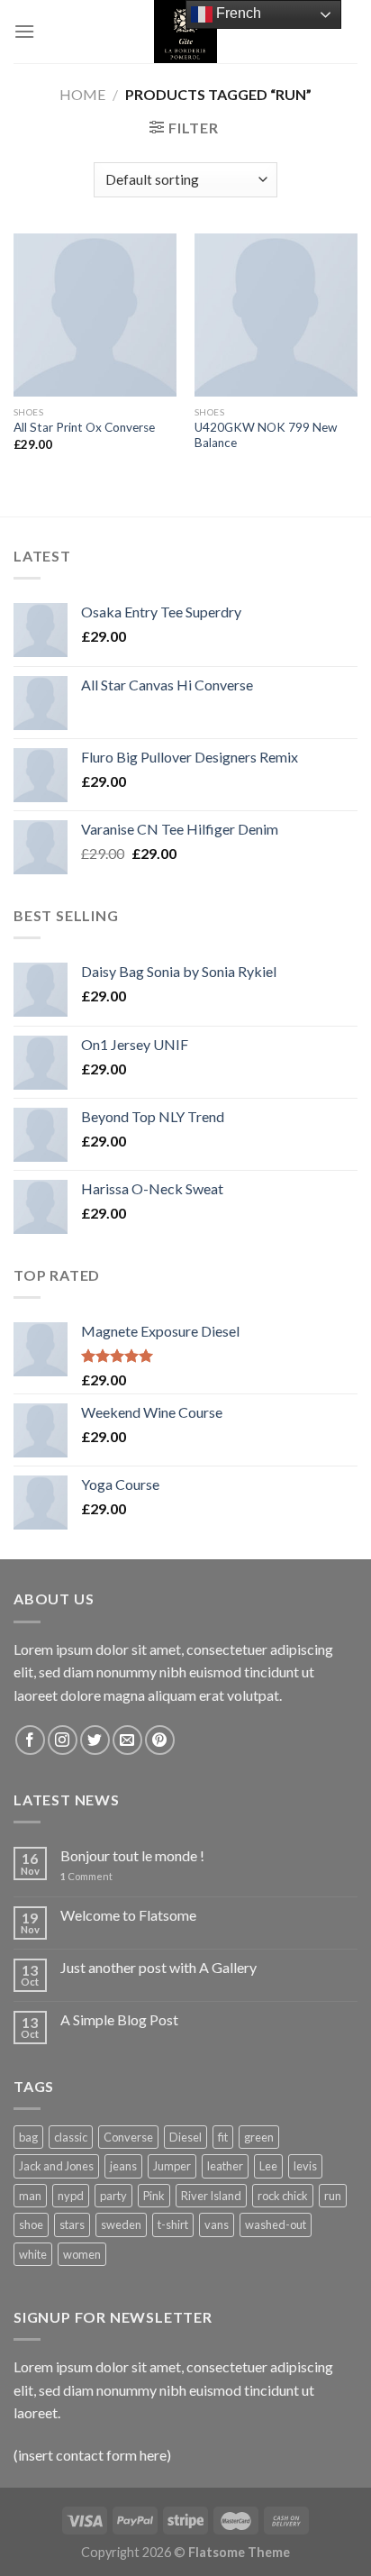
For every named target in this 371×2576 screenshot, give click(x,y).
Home (82, 94)
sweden (121, 2224)
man (30, 2196)
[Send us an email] (127, 1740)
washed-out (276, 2224)
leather (225, 2166)
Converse (128, 2137)
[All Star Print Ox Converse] (95, 315)
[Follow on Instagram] (63, 1740)
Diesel (185, 2137)
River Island (211, 2196)
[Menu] (24, 31)
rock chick (283, 2196)
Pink (154, 2196)
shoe (31, 2224)
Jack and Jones (56, 2166)
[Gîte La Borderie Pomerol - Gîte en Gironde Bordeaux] (185, 32)
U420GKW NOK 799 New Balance (266, 435)
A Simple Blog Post (119, 2019)
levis (305, 2166)
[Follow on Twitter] (95, 1740)
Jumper (172, 2166)
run (333, 2196)
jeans (123, 2166)
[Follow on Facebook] (30, 1740)
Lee (268, 2166)
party (113, 2196)
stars (72, 2224)
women (82, 2254)
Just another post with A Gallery (158, 1967)
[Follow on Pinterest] (160, 1740)
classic (71, 2137)
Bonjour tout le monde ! (132, 1855)
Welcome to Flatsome (128, 1915)
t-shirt (173, 2224)
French (237, 13)
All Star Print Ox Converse (84, 427)
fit (223, 2137)
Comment (86, 1876)
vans (217, 2224)
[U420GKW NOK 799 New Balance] (276, 315)
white (33, 2254)
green (259, 2137)
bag (28, 2137)
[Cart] (343, 32)
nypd (71, 2196)
